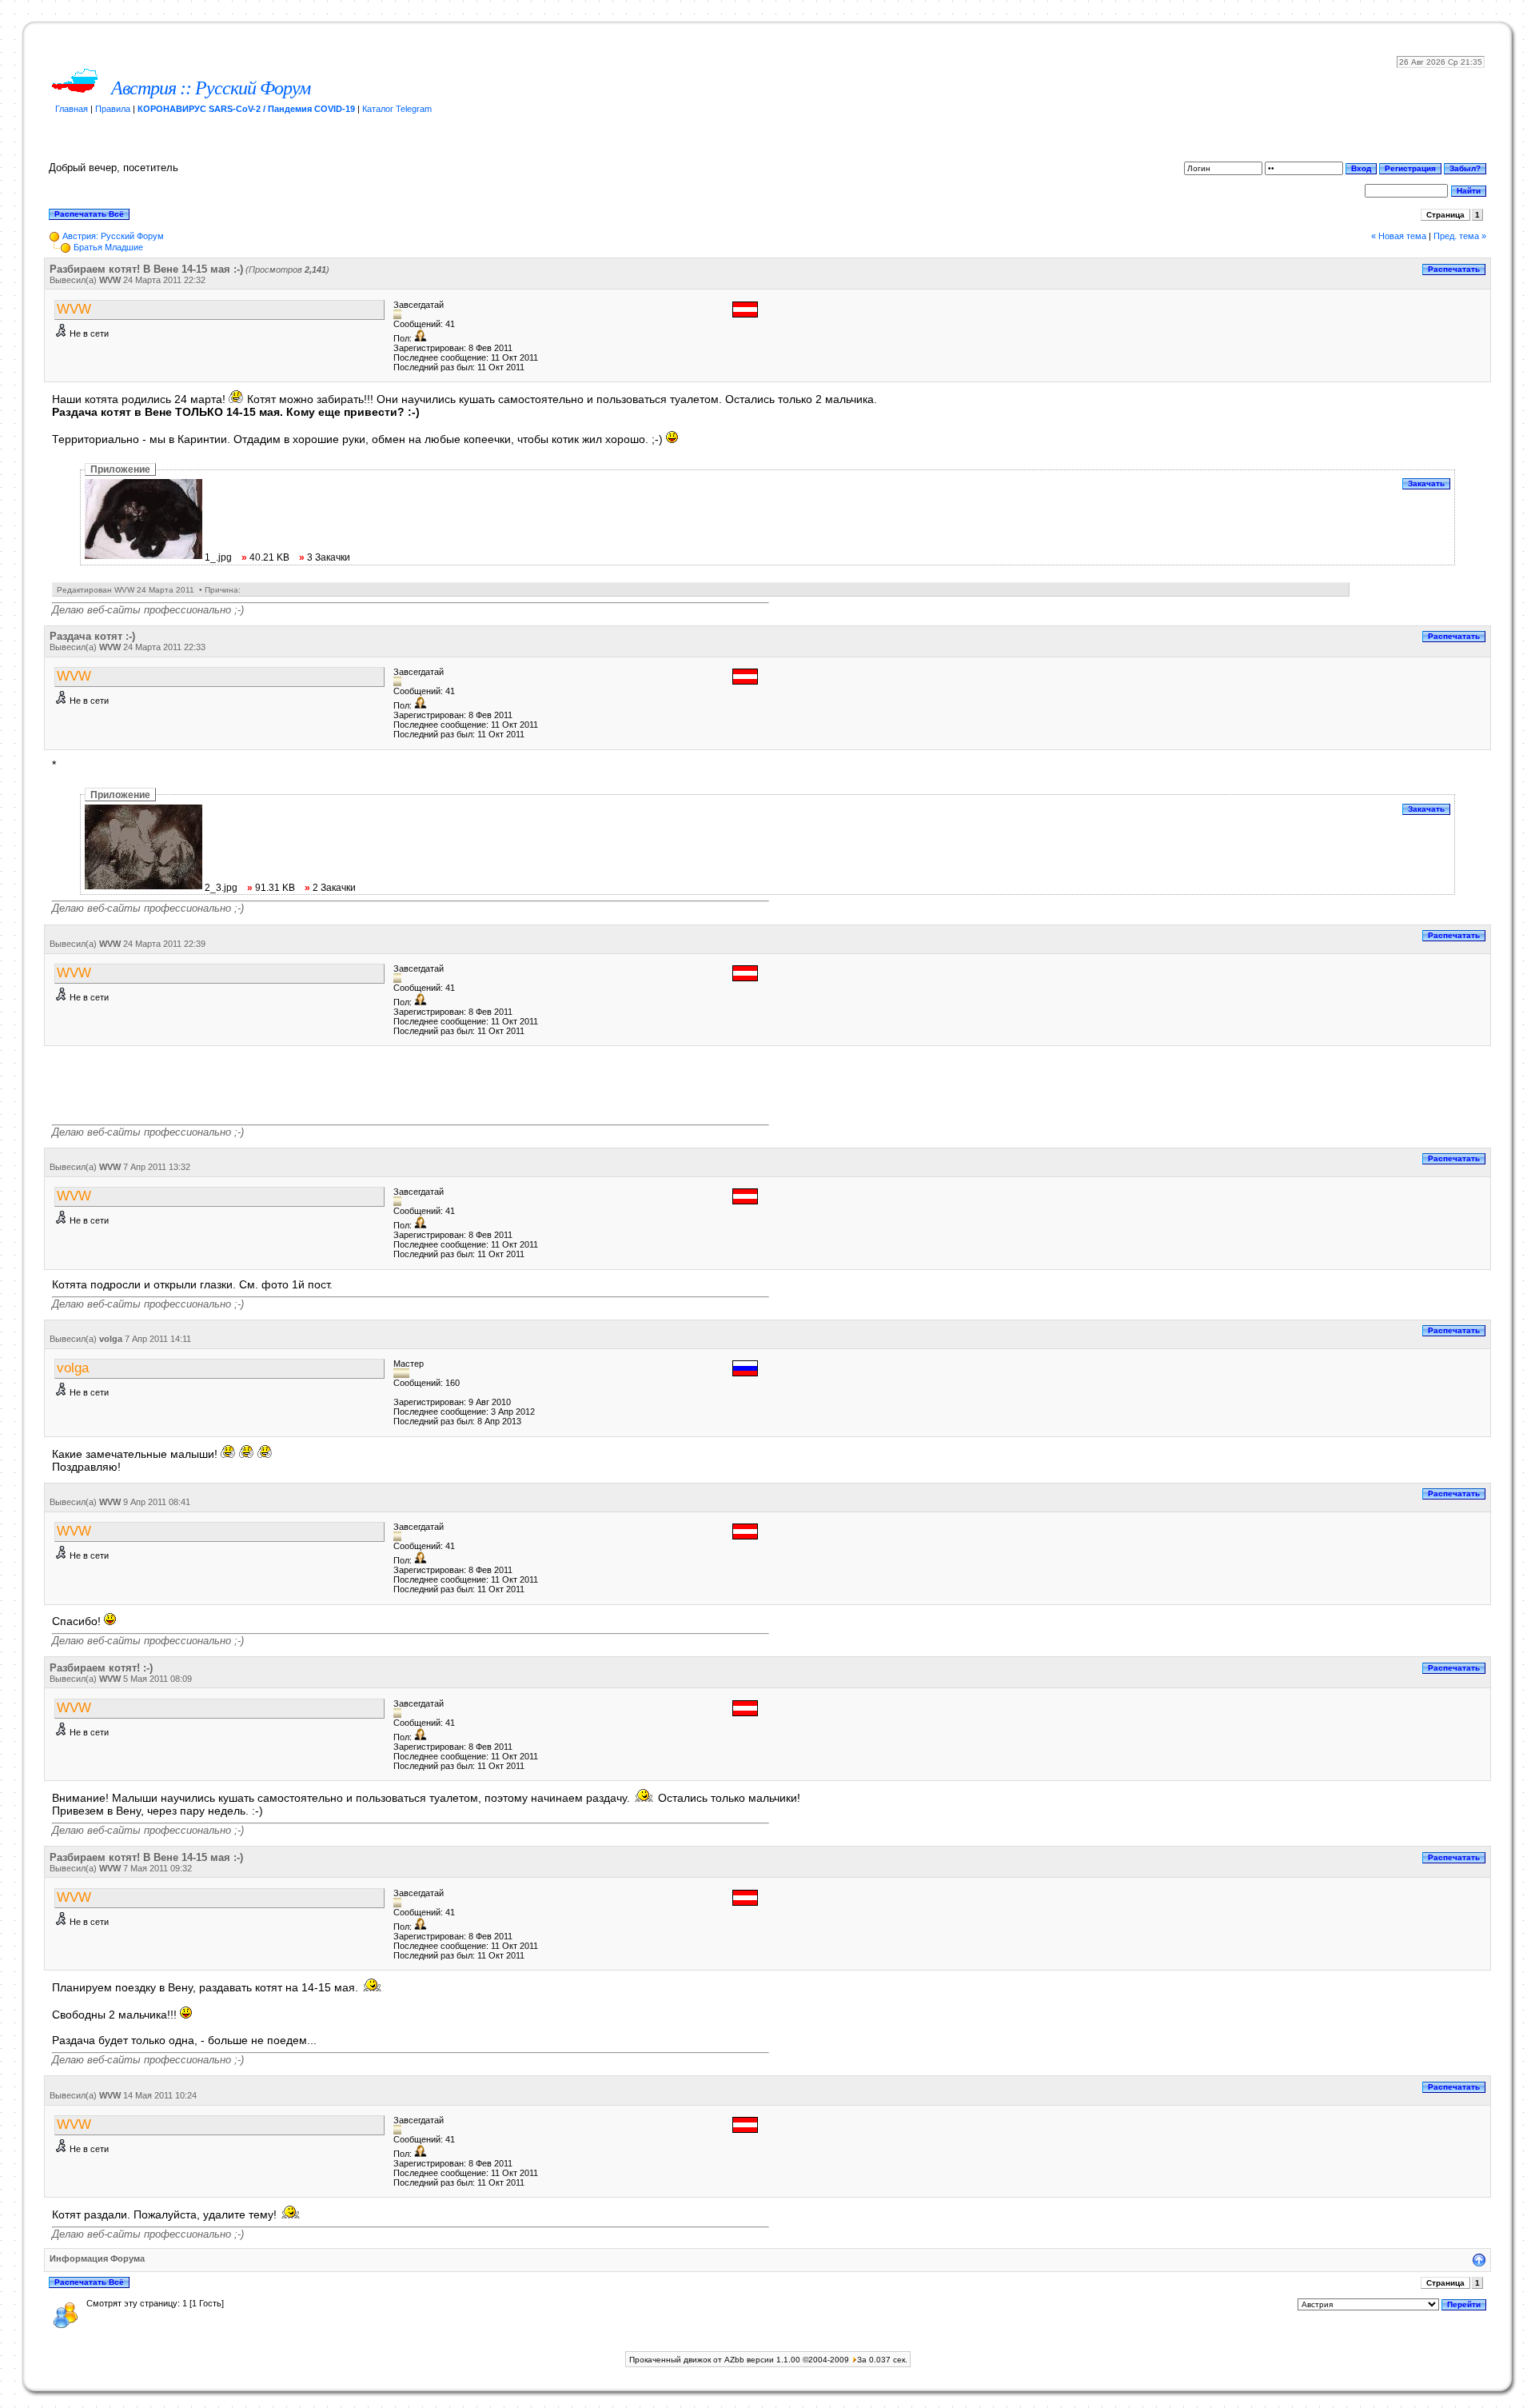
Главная (72, 109)
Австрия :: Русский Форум (211, 88)
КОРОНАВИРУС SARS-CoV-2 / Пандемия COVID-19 (246, 109)
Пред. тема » (1460, 236)
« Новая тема (1399, 236)
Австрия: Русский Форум (113, 236)
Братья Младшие (108, 247)
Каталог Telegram (397, 109)
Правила (113, 109)
